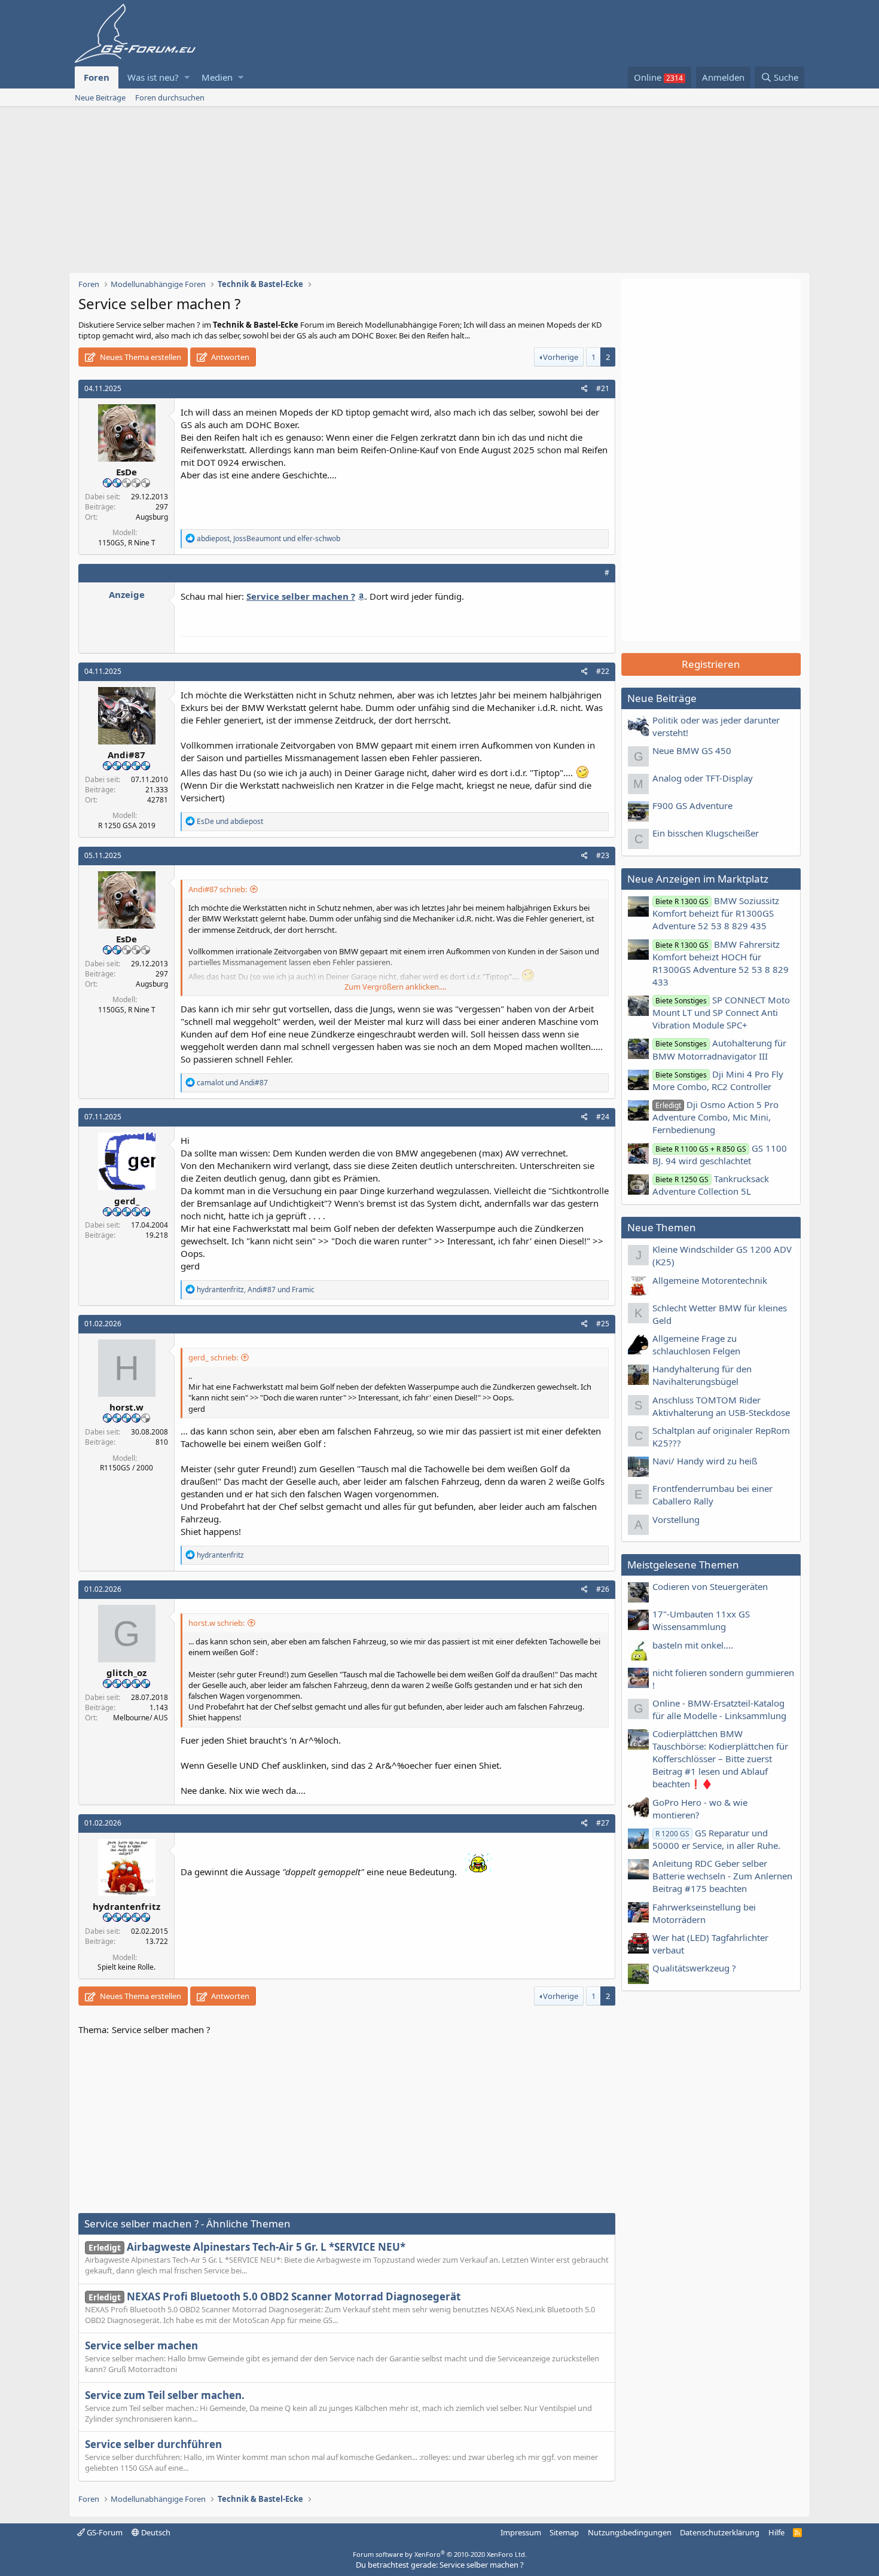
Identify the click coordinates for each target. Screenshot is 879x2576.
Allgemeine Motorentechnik (710, 1280)
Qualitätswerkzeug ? (694, 1968)
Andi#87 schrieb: (218, 889)
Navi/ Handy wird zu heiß (705, 1461)
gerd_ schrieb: (213, 1357)
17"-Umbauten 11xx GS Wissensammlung (701, 1620)
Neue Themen (662, 1227)
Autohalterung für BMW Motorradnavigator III (719, 1049)
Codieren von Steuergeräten (710, 1586)
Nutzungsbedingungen (630, 2532)
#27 (603, 1823)
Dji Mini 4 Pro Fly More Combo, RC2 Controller (718, 1080)
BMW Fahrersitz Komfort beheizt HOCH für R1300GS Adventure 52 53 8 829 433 (721, 963)
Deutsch (155, 2532)
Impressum (521, 2532)
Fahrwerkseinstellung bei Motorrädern (704, 1913)
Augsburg (152, 517)
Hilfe (776, 2532)
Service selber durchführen (153, 2444)
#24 (603, 1117)
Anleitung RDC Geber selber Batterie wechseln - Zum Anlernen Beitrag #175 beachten (722, 1876)
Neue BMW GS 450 (692, 750)
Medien (217, 77)
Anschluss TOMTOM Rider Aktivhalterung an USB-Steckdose (721, 1406)
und (230, 821)
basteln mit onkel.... (693, 1645)
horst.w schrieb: (216, 1623)
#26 (603, 1589)
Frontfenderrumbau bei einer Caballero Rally (712, 1495)
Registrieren (711, 664)
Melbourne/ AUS (141, 1718)
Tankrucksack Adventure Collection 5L (711, 1185)
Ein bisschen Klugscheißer (706, 833)
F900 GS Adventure (692, 805)
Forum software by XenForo (440, 2554)
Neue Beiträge (100, 97)
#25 (603, 1324)
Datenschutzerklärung (720, 2532)
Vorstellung (676, 1519)
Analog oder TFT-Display (703, 778)
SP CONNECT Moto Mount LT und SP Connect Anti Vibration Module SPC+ (721, 1012)
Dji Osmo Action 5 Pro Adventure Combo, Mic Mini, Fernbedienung (715, 1117)
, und (268, 538)
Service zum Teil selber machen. (165, 2395)
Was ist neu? (153, 77)
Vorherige (561, 357)
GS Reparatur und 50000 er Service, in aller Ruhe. (716, 1839)
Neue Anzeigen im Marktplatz (698, 879)
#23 (603, 855)
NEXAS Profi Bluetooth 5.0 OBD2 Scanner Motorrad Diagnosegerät (274, 2296)
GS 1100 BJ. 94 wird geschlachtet (720, 1154)
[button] (187, 77)
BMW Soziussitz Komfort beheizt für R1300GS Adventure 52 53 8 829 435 (716, 913)
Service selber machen (141, 2345)
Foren (97, 77)
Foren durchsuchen (170, 97)
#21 (603, 388)
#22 (603, 671)
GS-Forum (104, 2532)
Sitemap (564, 2532)
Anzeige (127, 594)
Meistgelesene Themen (683, 1565)
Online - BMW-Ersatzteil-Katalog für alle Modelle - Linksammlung (719, 1709)
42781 (158, 800)
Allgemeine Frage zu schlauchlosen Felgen (696, 1345)
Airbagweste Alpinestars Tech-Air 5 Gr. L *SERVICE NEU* (247, 2247)
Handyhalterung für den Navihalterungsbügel (702, 1375)
